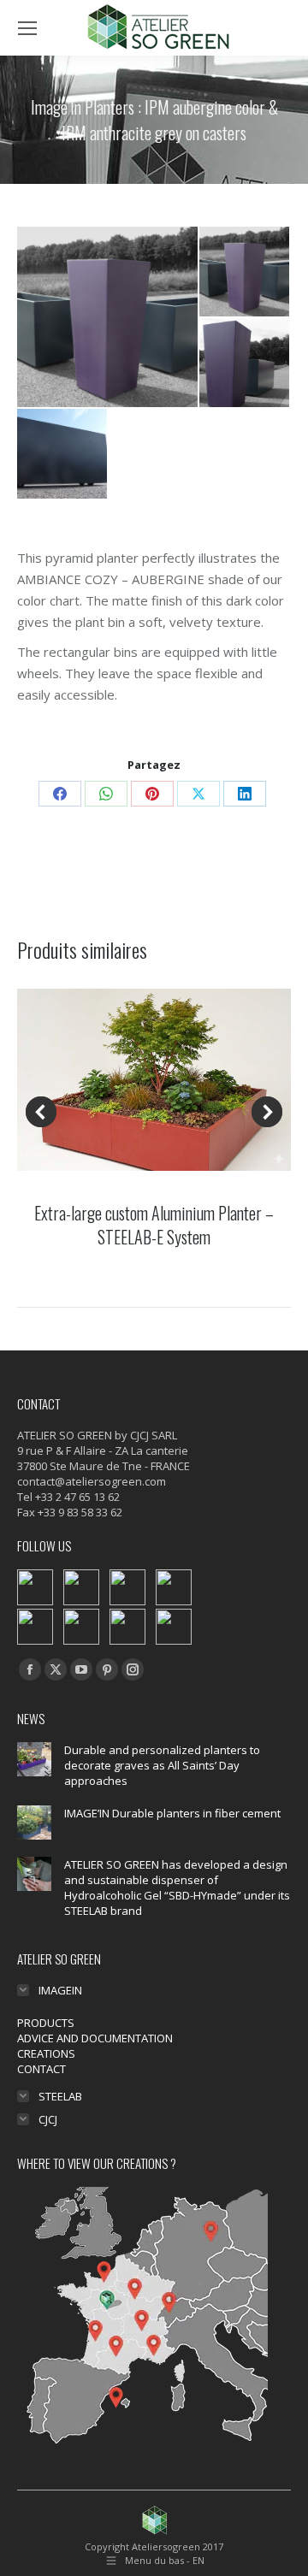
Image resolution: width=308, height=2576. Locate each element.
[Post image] (34, 1759)
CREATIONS (46, 2053)
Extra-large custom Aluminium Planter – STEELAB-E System (154, 1225)
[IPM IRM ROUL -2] (63, 455)
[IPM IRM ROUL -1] (108, 317)
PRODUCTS (46, 2023)
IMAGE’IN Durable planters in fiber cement (172, 1813)
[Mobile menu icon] (27, 28)
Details (154, 1080)
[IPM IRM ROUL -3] (245, 364)
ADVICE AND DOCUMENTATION (95, 2038)
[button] (41, 1112)
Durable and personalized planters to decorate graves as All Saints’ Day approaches (162, 1765)
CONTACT (41, 2069)
